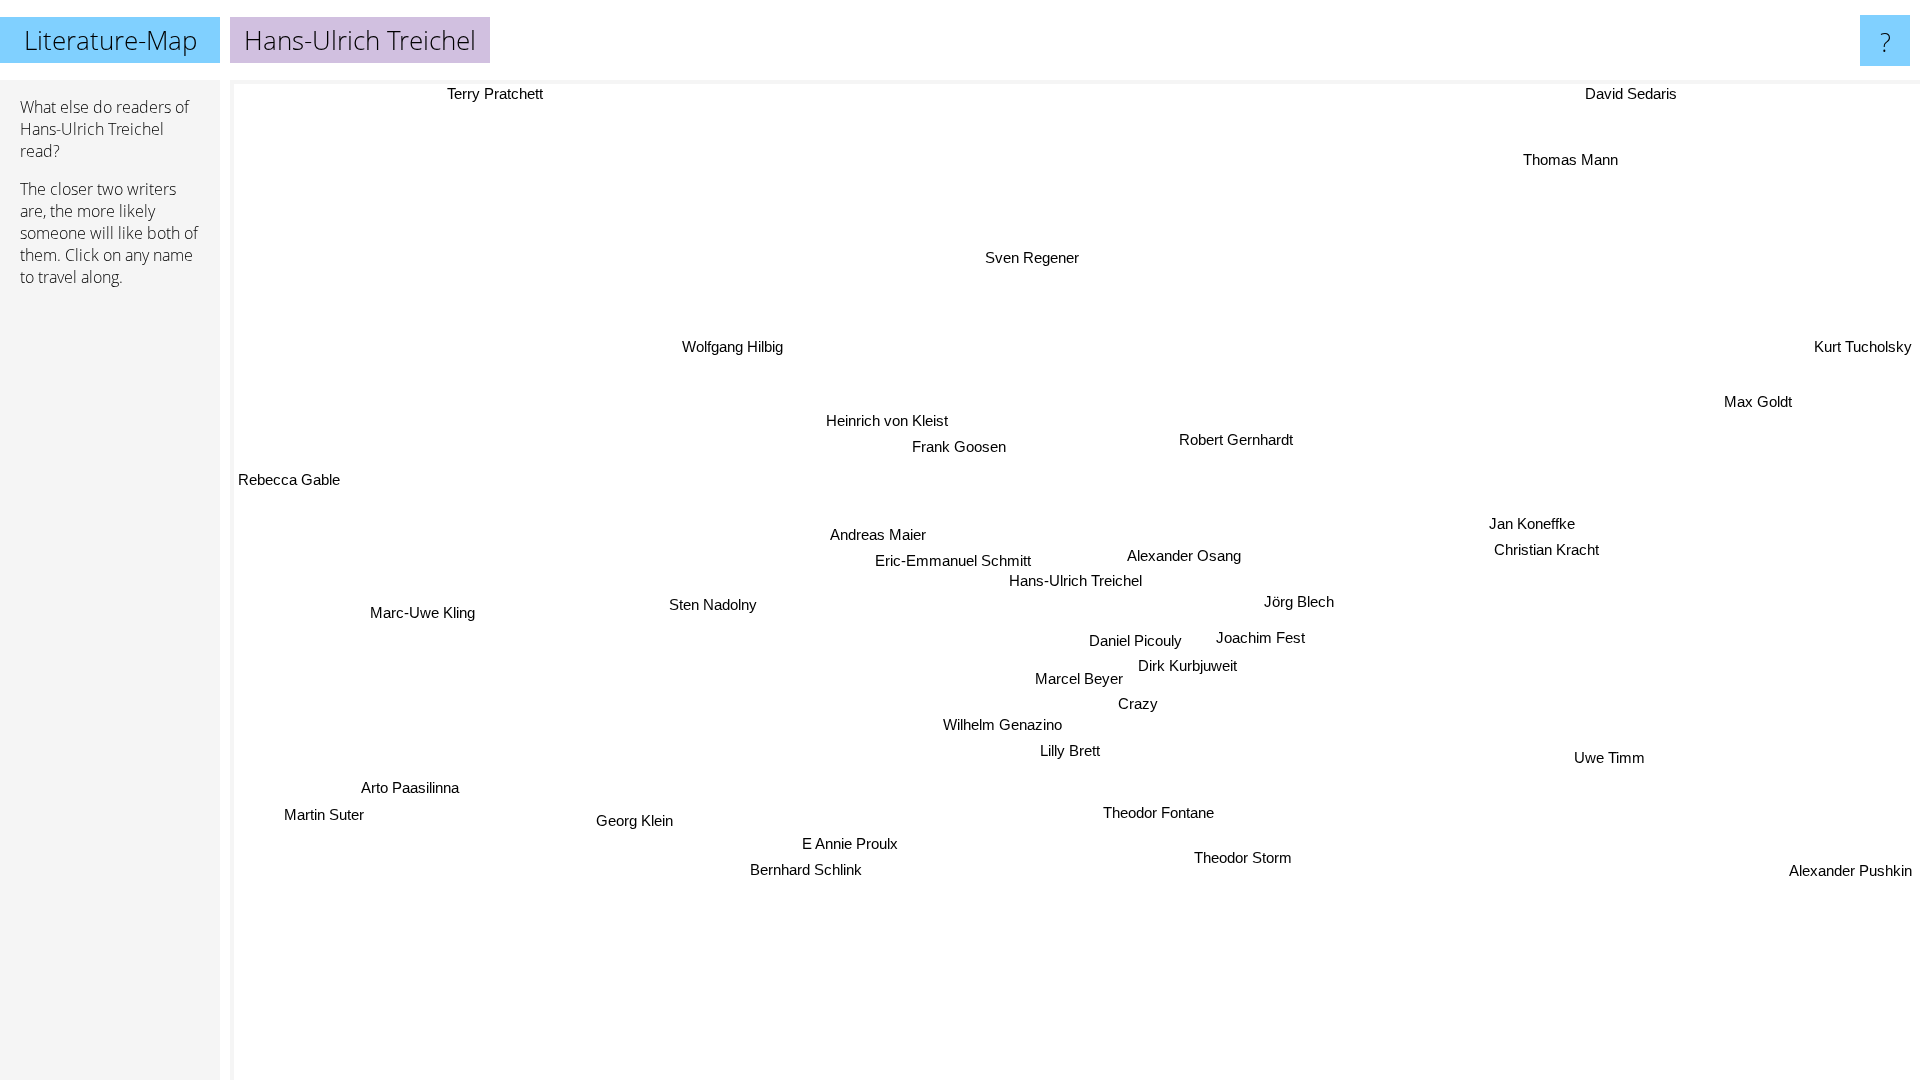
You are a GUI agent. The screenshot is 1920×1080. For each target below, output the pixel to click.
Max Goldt (1757, 398)
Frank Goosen (959, 446)
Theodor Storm (1246, 857)
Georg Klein (621, 803)
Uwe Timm (1608, 759)
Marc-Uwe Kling (423, 613)
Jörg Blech (1300, 601)
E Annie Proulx (849, 841)
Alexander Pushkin (1850, 870)
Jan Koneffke (1532, 520)
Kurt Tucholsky (1863, 344)
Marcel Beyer (1082, 679)
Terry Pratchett (493, 93)
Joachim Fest (1261, 636)
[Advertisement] (110, 609)
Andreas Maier (879, 534)
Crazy (1139, 704)
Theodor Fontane (1176, 812)
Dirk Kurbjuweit (1190, 664)
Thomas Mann (1568, 158)
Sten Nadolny (714, 604)
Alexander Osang (1186, 555)
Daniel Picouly (1138, 639)
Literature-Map (110, 40)
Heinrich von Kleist (884, 421)
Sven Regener (1030, 257)
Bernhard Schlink (799, 867)
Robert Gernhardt (1237, 439)
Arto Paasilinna (409, 786)
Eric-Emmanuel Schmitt (954, 560)
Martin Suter (319, 813)
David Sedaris (1627, 93)
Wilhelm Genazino (1005, 725)
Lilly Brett (1072, 751)
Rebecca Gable (289, 493)
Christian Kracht (1545, 546)
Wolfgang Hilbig (720, 355)
